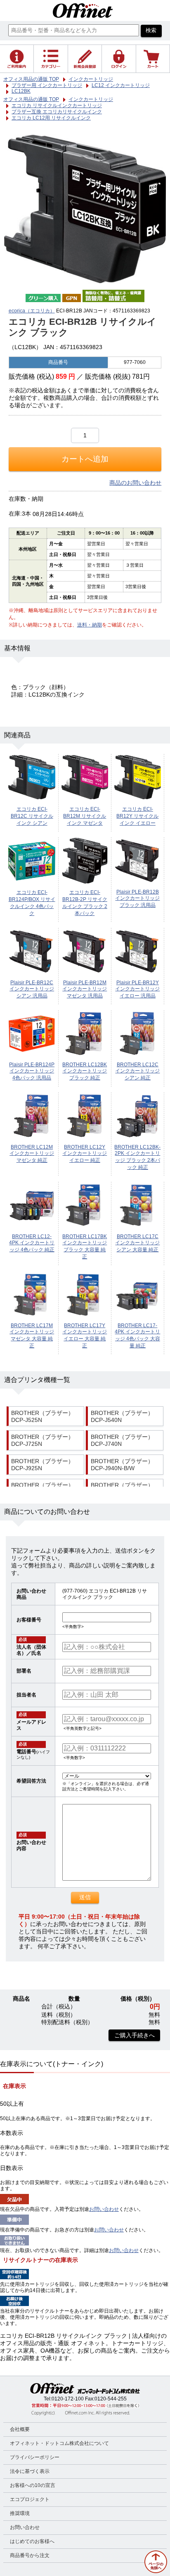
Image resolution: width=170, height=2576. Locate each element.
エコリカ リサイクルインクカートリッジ (57, 106)
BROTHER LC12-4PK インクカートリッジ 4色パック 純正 (32, 1243)
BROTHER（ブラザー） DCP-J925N (42, 1465)
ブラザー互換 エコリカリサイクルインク (57, 112)
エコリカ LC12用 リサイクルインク (51, 118)
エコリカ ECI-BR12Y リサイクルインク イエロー (137, 816)
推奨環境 (20, 2513)
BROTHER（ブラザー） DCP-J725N (42, 1440)
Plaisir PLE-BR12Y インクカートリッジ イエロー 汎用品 (137, 989)
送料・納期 (90, 625)
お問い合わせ (104, 2209)
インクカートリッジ (91, 99)
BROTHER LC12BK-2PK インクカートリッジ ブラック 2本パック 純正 (137, 1157)
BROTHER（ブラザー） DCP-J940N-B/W (122, 1465)
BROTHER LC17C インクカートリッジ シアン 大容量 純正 (137, 1243)
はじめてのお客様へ (32, 2541)
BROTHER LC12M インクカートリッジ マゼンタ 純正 (32, 1154)
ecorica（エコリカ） (32, 311)
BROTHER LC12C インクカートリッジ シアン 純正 (137, 1071)
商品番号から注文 (30, 2555)
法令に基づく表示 (30, 2471)
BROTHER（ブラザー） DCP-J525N (42, 1417)
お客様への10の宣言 (33, 2485)
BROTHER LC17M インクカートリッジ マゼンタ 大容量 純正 (32, 1336)
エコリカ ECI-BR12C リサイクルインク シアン (32, 816)
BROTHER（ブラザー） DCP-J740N (122, 1440)
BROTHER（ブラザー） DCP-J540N (122, 1417)
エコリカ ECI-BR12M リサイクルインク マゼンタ (85, 816)
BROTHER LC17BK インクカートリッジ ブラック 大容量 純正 (85, 1247)
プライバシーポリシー (35, 2457)
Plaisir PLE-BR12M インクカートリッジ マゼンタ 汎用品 (85, 989)
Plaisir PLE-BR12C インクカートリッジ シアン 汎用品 (32, 989)
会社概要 (20, 2429)
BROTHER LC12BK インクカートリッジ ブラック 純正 (85, 1071)
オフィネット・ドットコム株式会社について (59, 2443)
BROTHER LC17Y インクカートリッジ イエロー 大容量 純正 (85, 1336)
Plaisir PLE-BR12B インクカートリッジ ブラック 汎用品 (137, 899)
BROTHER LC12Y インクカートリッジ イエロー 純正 (85, 1154)
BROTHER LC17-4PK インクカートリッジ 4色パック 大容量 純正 (137, 1336)
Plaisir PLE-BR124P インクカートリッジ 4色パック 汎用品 (32, 1071)
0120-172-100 (68, 2399)
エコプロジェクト (30, 2499)
